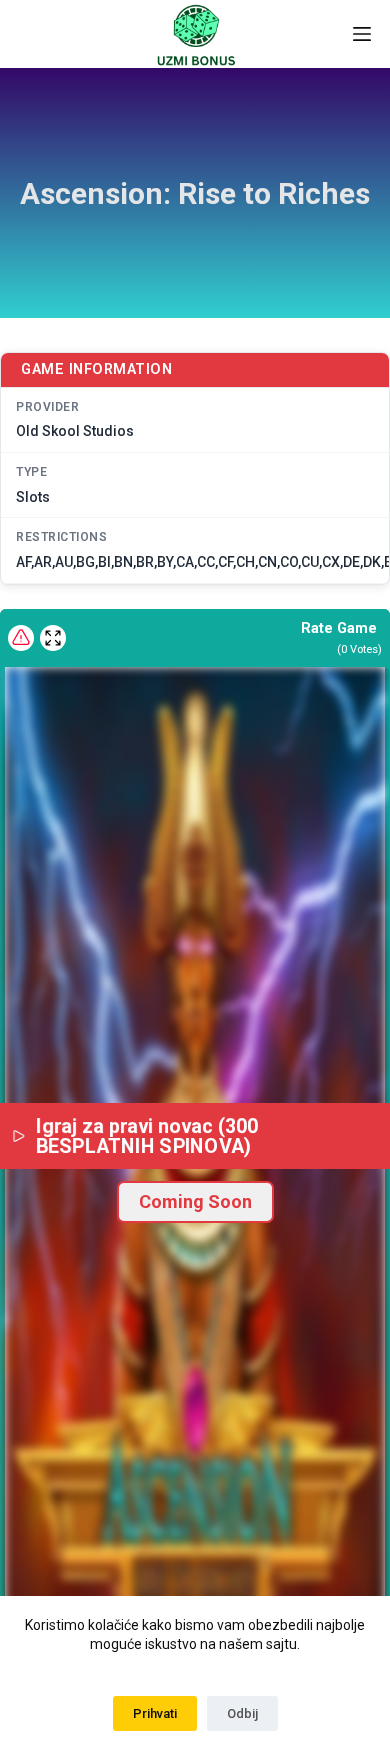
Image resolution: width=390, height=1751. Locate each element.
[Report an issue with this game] (21, 638)
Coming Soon (195, 1201)
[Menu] (362, 34)
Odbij (242, 1713)
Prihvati (155, 1713)
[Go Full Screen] (53, 638)
